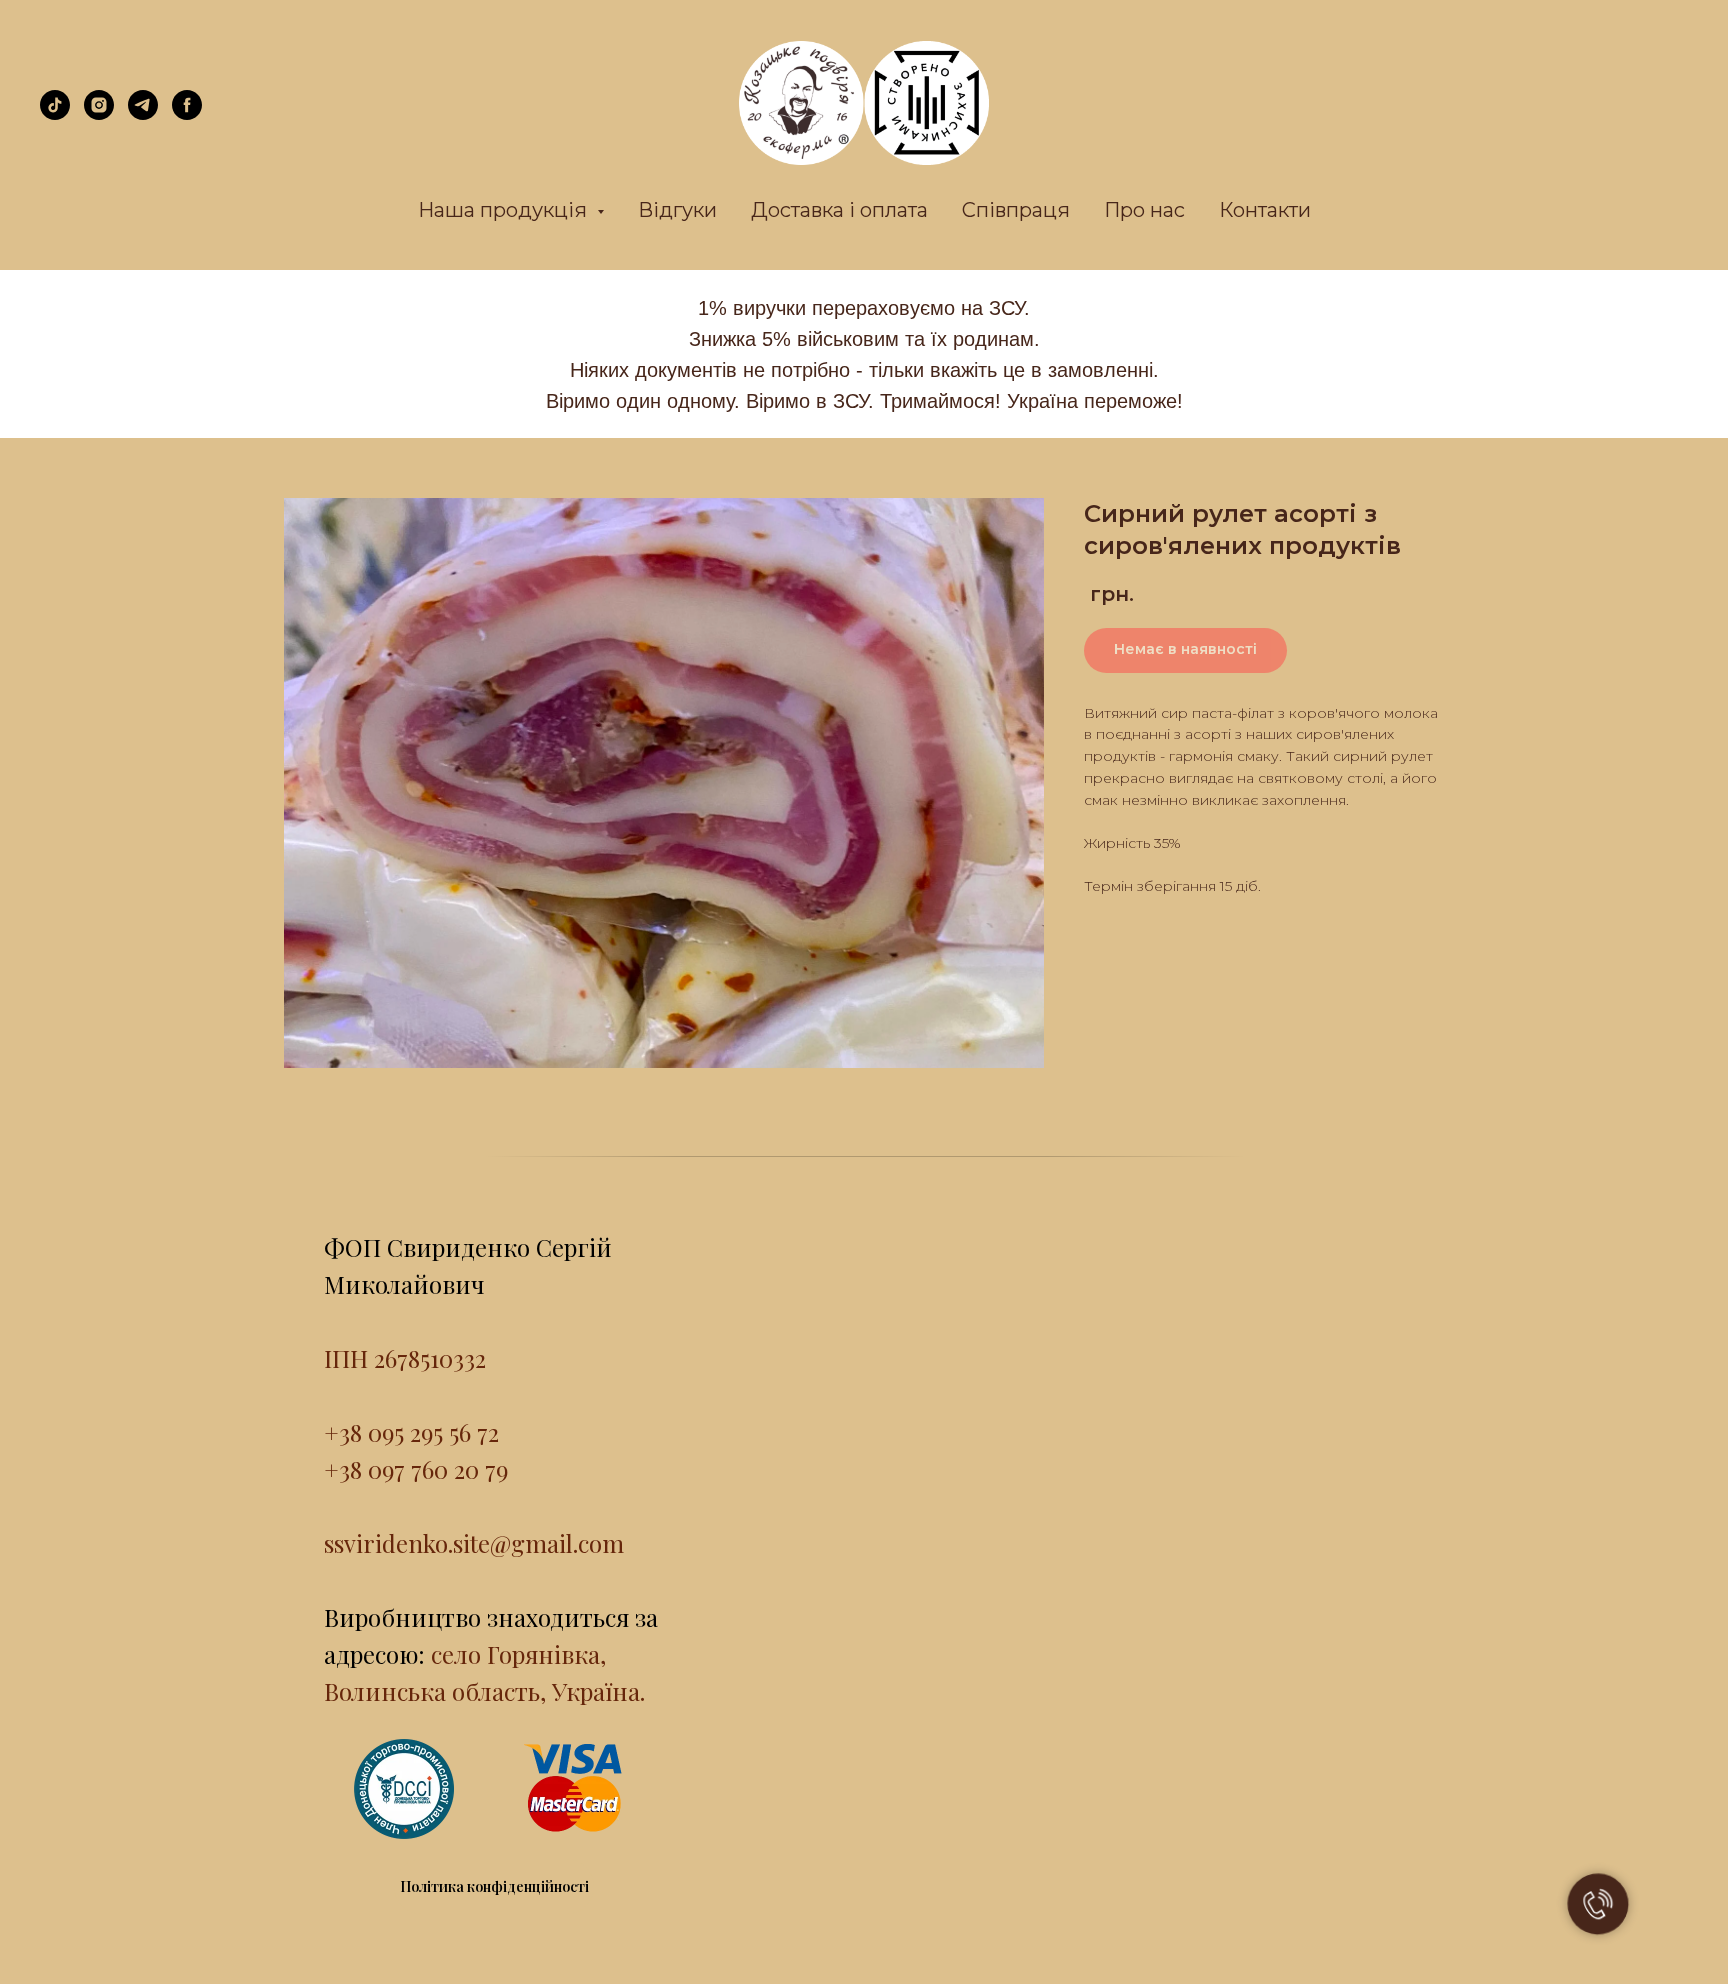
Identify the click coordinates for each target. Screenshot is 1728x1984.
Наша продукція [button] (505, 210)
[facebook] (187, 114)
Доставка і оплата (839, 210)
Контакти (1265, 210)
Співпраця (1016, 210)
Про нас (1144, 210)
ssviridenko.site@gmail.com (474, 1543)
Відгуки (677, 210)
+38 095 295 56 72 (411, 1432)
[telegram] (143, 114)
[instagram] (99, 114)
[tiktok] (55, 114)
